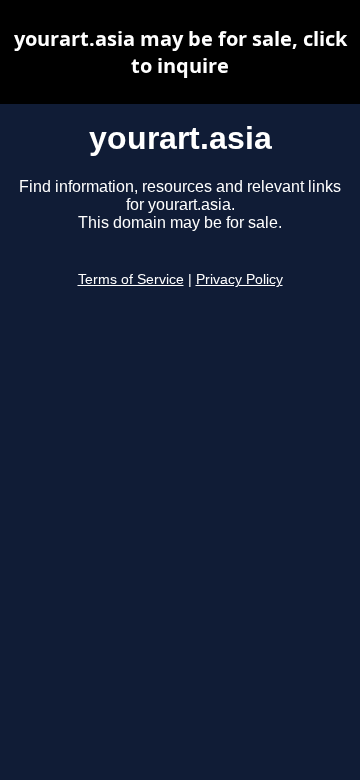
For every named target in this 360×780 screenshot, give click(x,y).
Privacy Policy (239, 279)
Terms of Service (131, 279)
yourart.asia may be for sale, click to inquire (180, 52)
